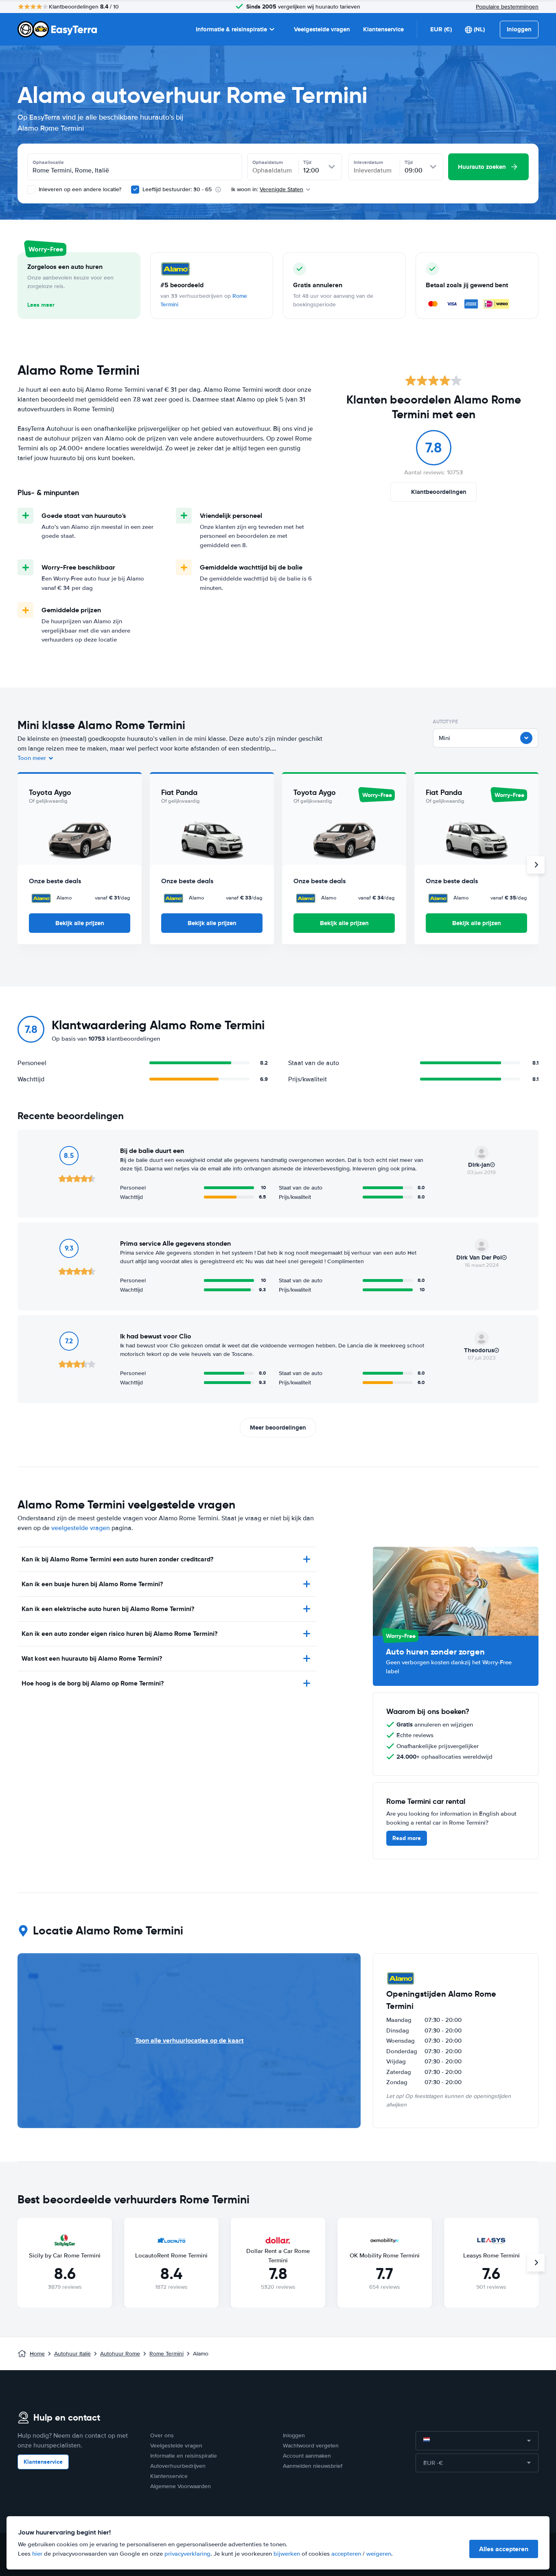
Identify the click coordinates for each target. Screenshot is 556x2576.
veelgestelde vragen (81, 1528)
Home (37, 2354)
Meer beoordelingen (278, 1428)
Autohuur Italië (72, 2354)
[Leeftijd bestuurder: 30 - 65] (135, 190)
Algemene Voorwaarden (181, 2486)
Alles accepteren (504, 2549)
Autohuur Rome (120, 2354)
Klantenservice (383, 29)
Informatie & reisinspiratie (231, 29)
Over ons (162, 2435)
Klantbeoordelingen (439, 492)
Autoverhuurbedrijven (178, 2466)
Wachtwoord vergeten (311, 2446)
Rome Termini (166, 2354)
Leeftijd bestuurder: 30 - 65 (177, 189)
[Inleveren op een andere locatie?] (31, 190)
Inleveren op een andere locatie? (79, 189)
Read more (407, 1838)
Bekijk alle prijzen (80, 923)
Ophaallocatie (48, 162)
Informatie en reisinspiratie (184, 2456)
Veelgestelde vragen (322, 29)
